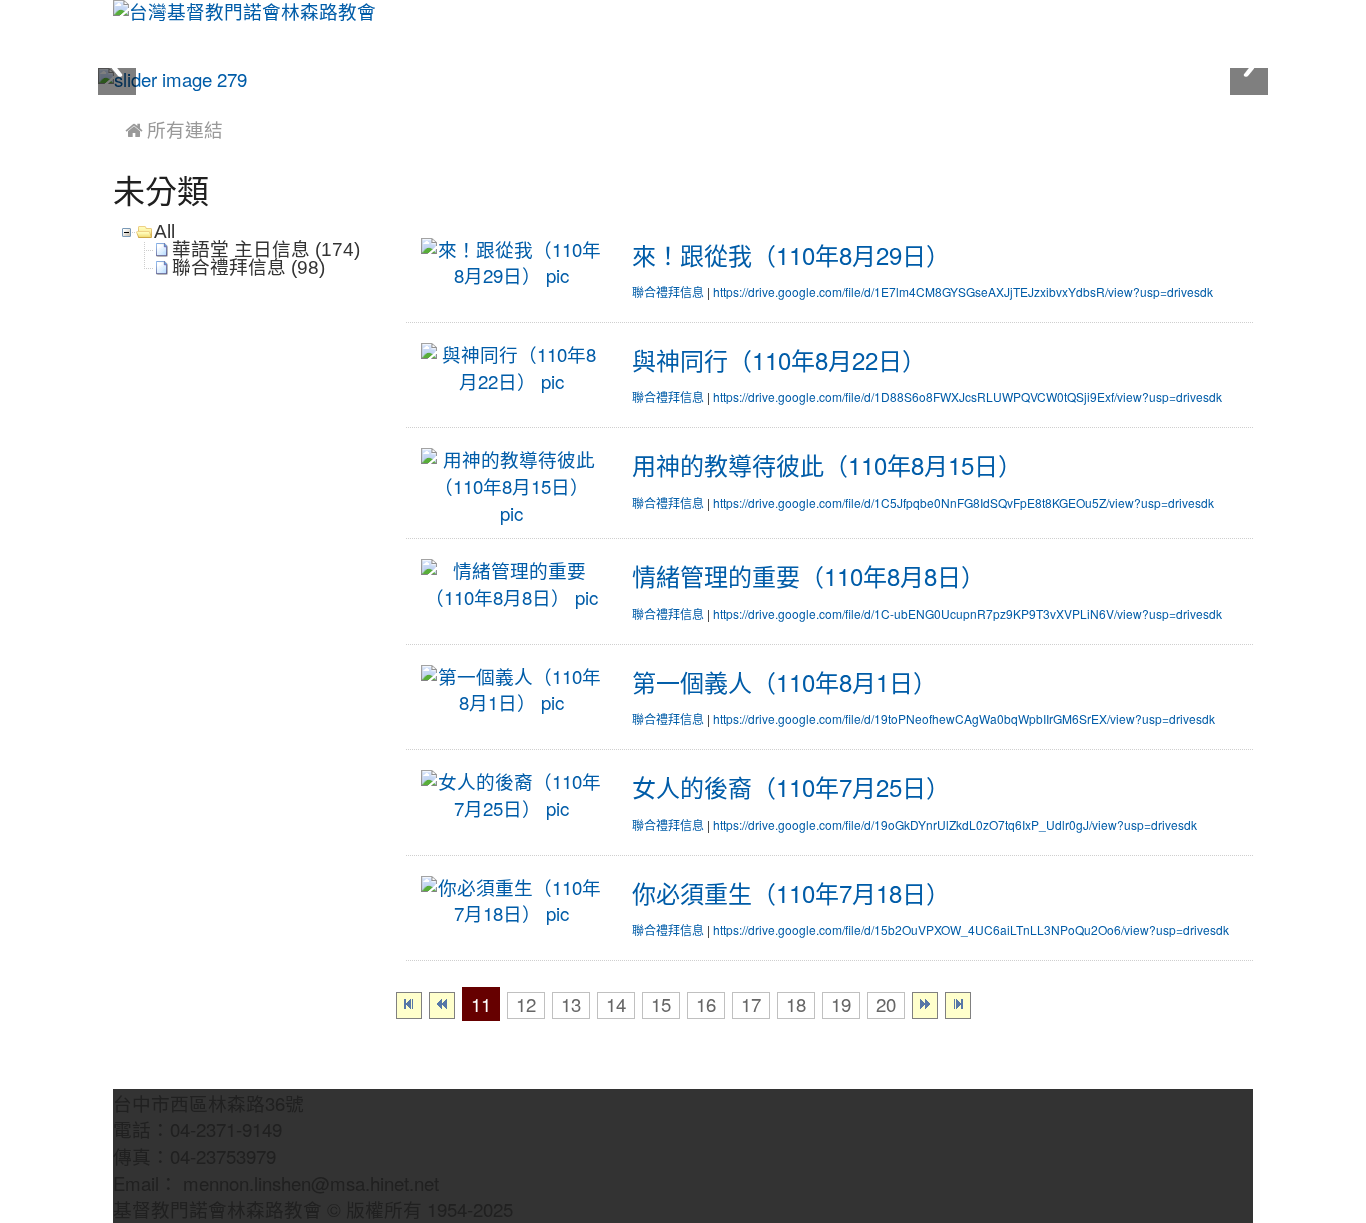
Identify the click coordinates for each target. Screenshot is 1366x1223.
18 (796, 1005)
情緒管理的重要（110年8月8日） (808, 577)
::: (117, 102)
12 (526, 1005)
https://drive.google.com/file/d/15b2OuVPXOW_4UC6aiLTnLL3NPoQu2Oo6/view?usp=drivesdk (971, 931)
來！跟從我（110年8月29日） (791, 256)
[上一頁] (442, 1005)
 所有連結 (174, 130)
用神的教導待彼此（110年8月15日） (827, 466)
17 (751, 1005)
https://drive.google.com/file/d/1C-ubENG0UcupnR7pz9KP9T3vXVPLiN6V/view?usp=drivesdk (967, 615)
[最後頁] (958, 1005)
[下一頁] (925, 1005)
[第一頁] (409, 1005)
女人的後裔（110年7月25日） (791, 788)
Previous (117, 67)
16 (706, 1005)
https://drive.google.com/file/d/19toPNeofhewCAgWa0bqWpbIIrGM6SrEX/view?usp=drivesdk (964, 720)
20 (886, 1005)
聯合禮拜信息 (668, 293)
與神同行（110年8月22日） (779, 361)
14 (616, 1005)
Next (1249, 67)
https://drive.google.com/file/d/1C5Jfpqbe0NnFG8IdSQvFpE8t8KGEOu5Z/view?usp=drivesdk (963, 504)
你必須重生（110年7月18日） (791, 894)
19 (841, 1005)
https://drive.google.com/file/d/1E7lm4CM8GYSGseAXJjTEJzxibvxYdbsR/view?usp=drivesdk (963, 293)
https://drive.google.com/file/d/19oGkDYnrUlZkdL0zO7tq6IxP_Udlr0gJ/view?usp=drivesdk (955, 826)
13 (571, 1005)
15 (661, 1005)
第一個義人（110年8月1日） (784, 683)
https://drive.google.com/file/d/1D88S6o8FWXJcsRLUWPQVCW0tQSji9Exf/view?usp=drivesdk (967, 398)
